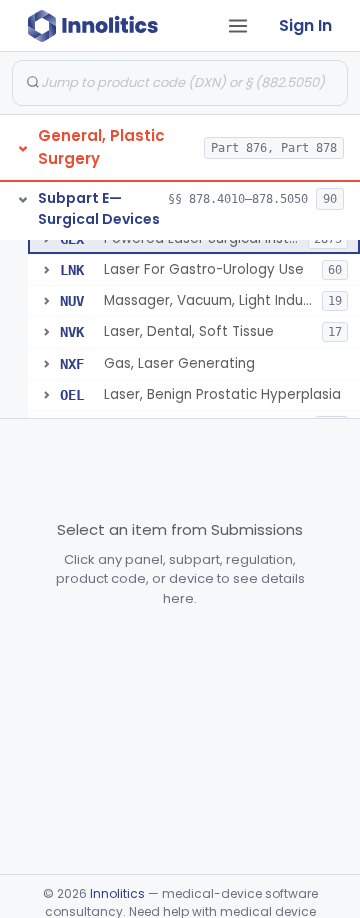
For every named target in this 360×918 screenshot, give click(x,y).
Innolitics (117, 893)
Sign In (305, 25)
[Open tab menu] (238, 26)
